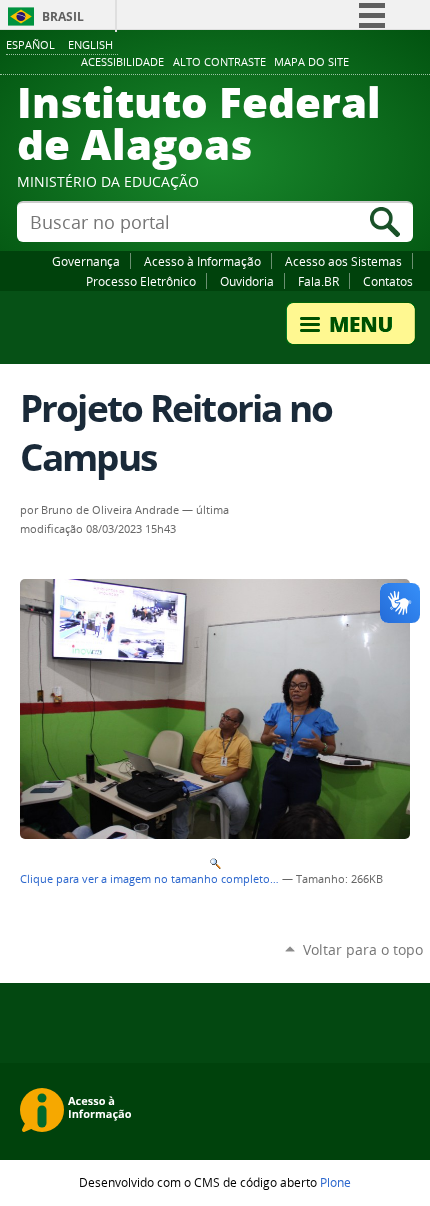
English (90, 44)
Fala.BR (318, 281)
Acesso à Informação (202, 261)
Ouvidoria (247, 281)
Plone (335, 1182)
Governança (86, 261)
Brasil (63, 16)
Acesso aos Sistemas (343, 261)
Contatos (388, 281)
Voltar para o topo (363, 949)
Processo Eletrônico (141, 281)
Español (30, 44)
